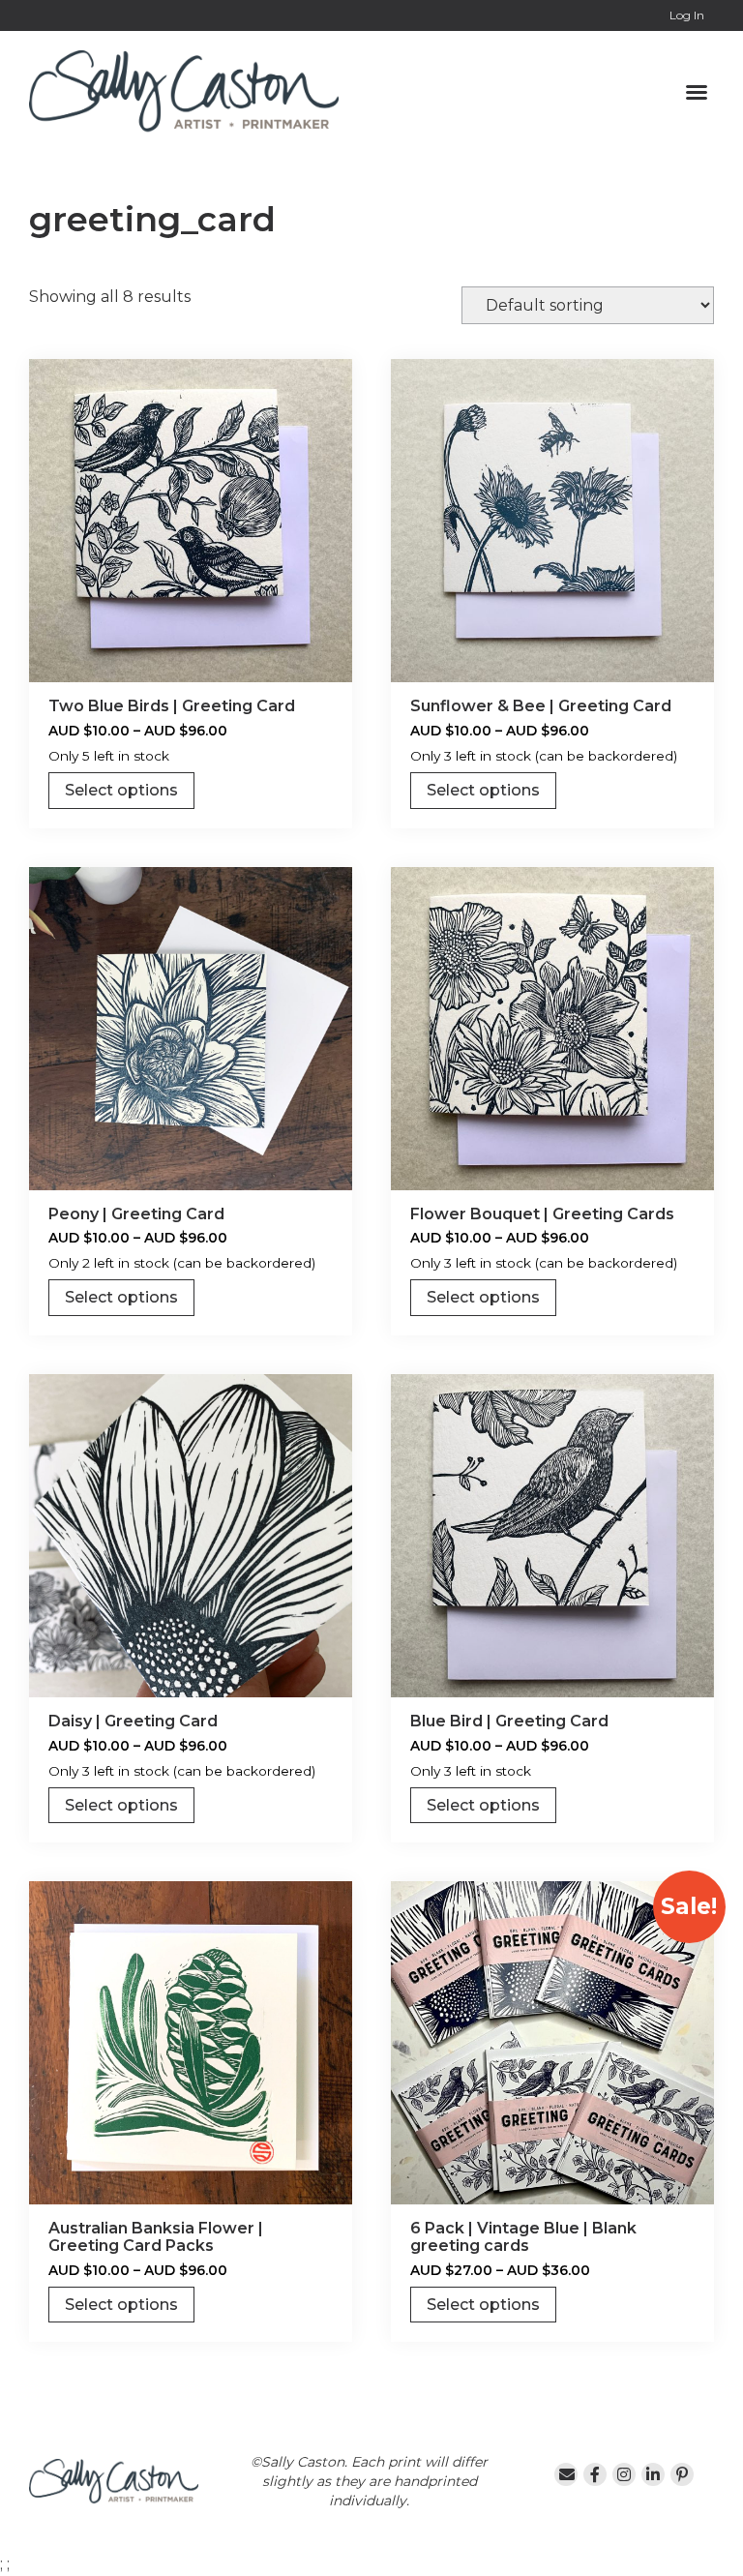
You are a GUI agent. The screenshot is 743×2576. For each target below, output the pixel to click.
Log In (687, 15)
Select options (121, 790)
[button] (697, 92)
